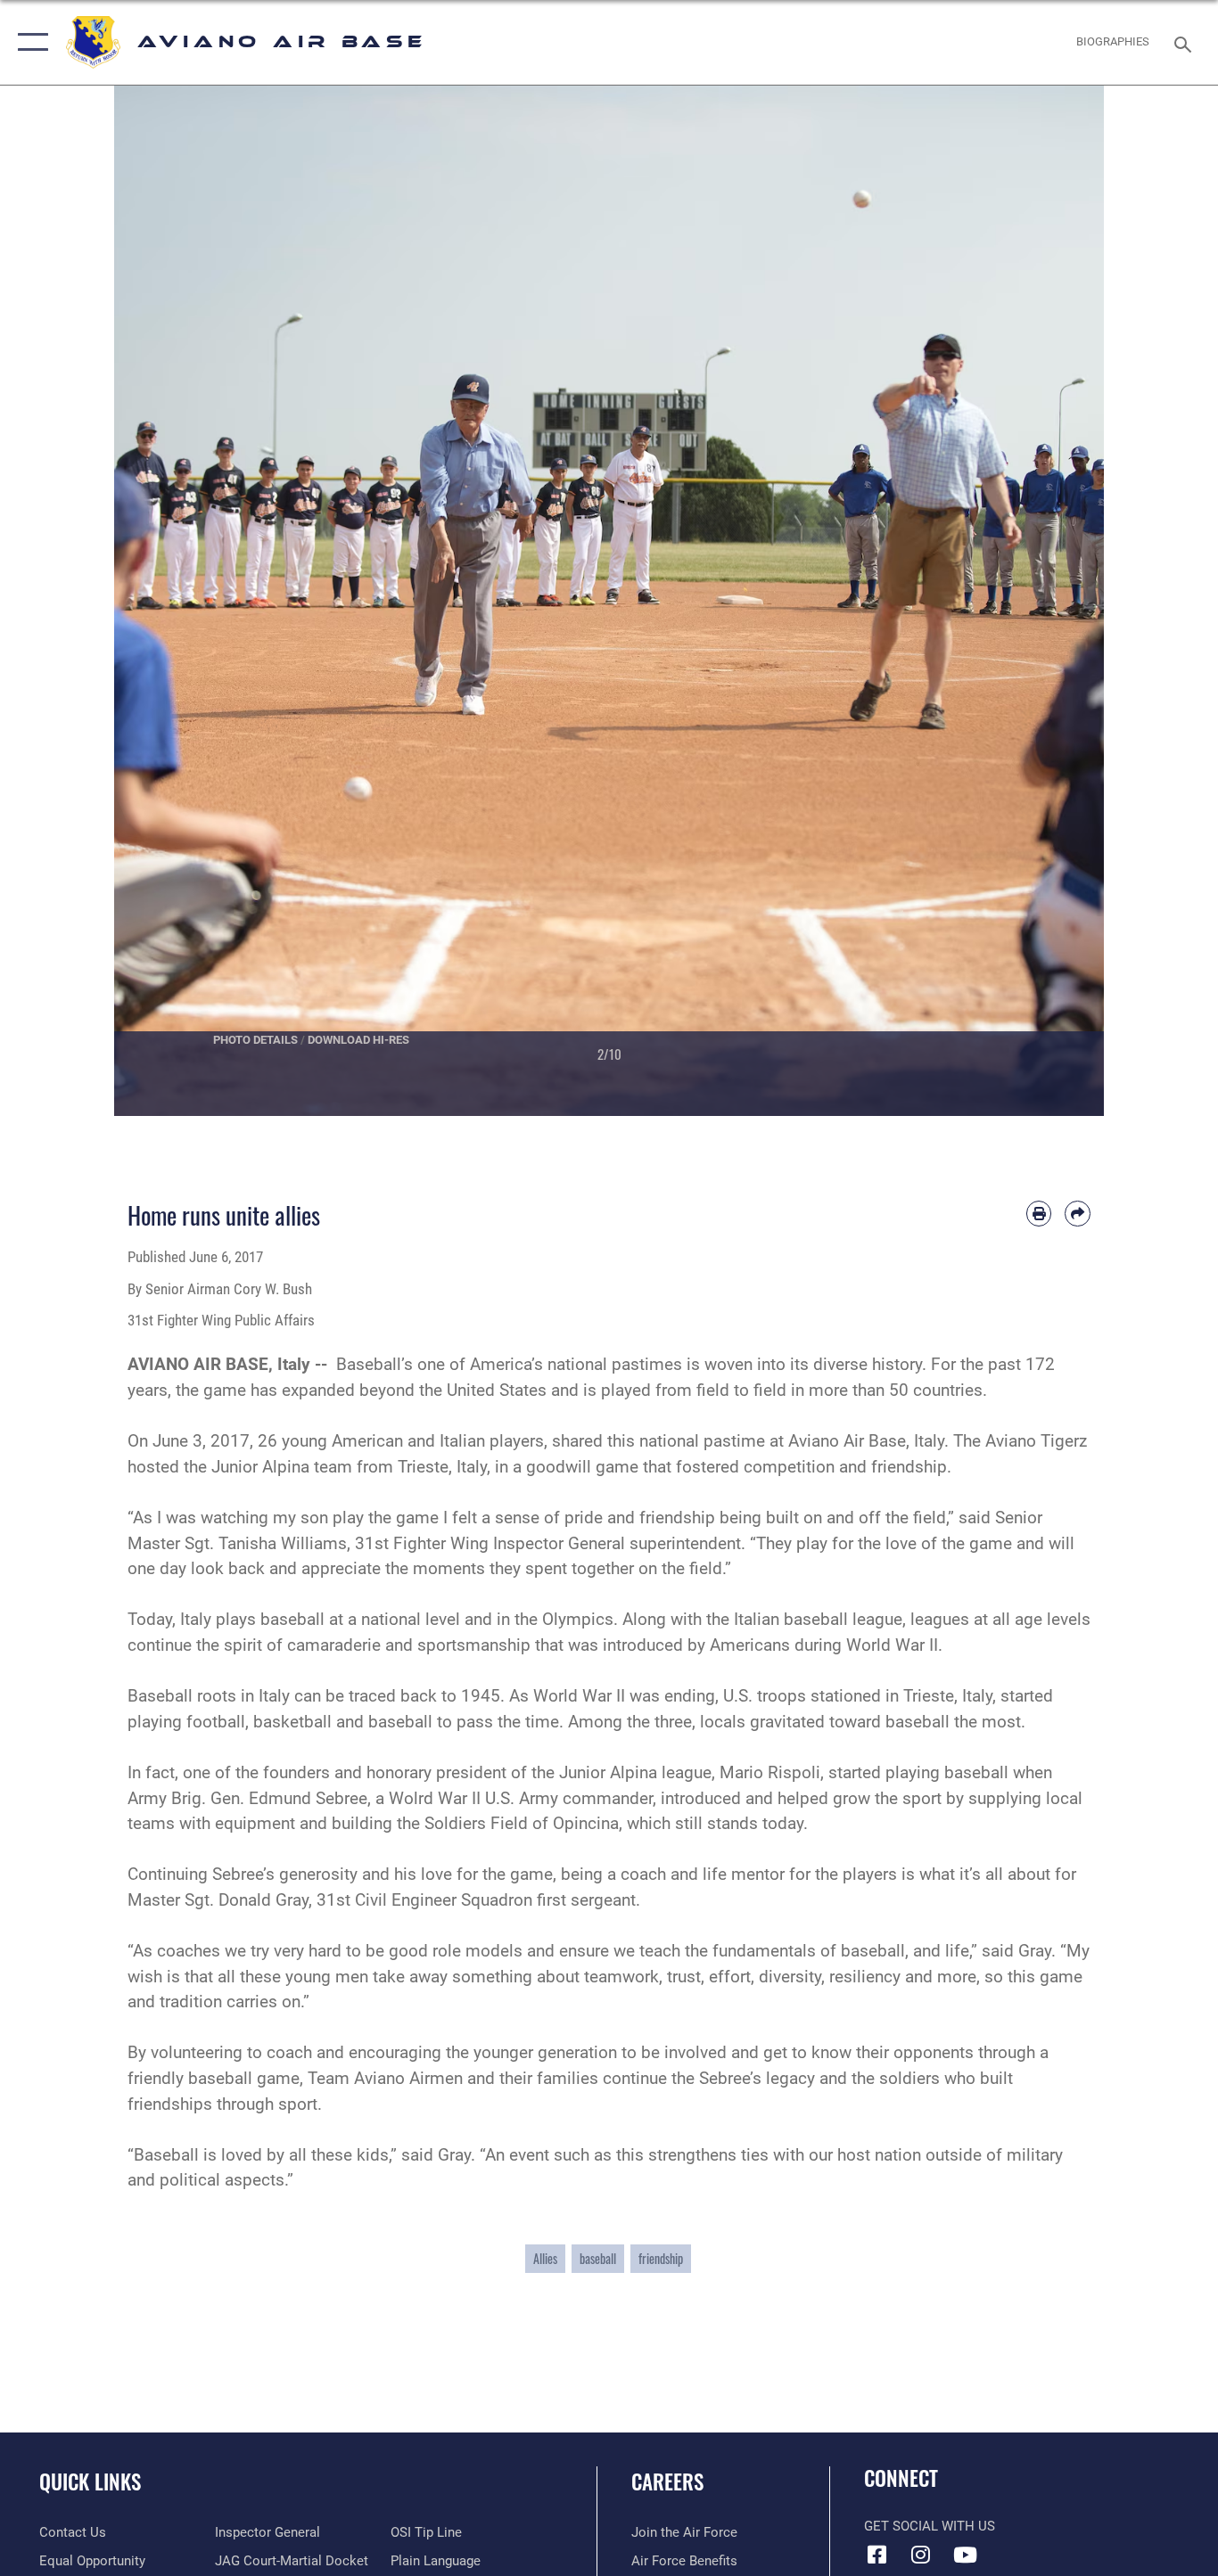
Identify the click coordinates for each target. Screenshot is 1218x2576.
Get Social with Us (930, 2526)
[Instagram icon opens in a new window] (921, 2555)
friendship (661, 2258)
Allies (545, 2258)
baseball (598, 2258)
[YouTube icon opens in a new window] (965, 2555)
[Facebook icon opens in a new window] (877, 2555)
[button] (29, 42)
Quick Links (90, 2482)
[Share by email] (1078, 1214)
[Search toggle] (1186, 43)
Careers (667, 2482)
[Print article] (1039, 1214)
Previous (164, 601)
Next (1054, 601)
